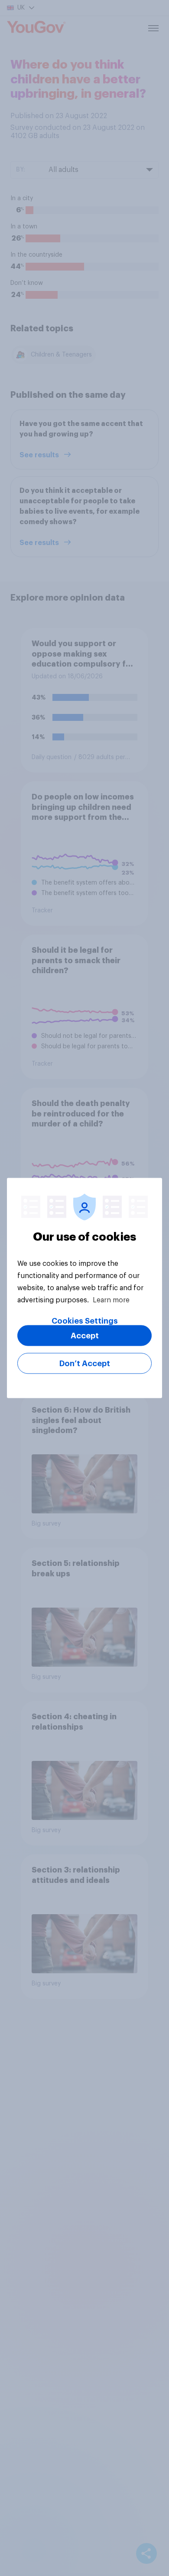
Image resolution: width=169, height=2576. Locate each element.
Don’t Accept (85, 1364)
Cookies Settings (85, 1321)
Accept (85, 1336)
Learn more (111, 1300)
